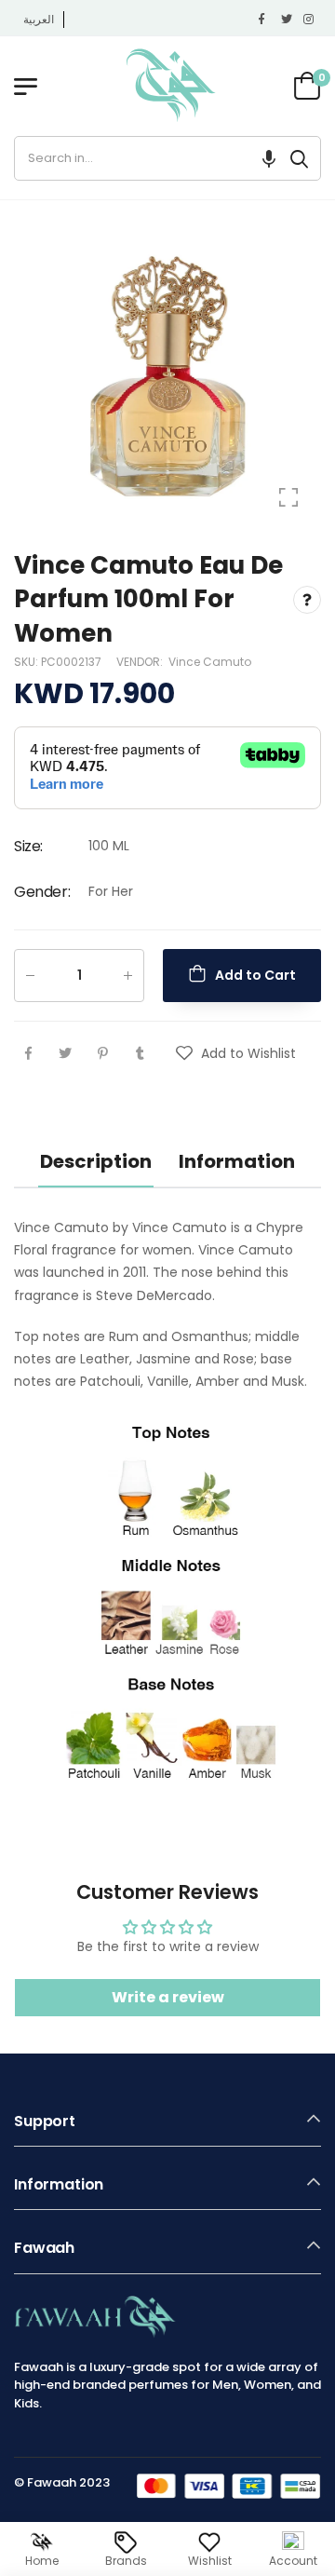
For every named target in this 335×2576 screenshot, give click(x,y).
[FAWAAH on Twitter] (288, 20)
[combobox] (147, 158)
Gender (42, 892)
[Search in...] (299, 158)
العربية (39, 19)
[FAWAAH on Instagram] (310, 20)
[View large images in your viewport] (288, 497)
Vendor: (141, 662)
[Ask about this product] (307, 599)
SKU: (27, 662)
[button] (269, 158)
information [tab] (237, 1161)
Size (28, 846)
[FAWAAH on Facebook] (265, 20)
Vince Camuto (210, 662)
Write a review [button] (168, 1997)
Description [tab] (96, 1161)
